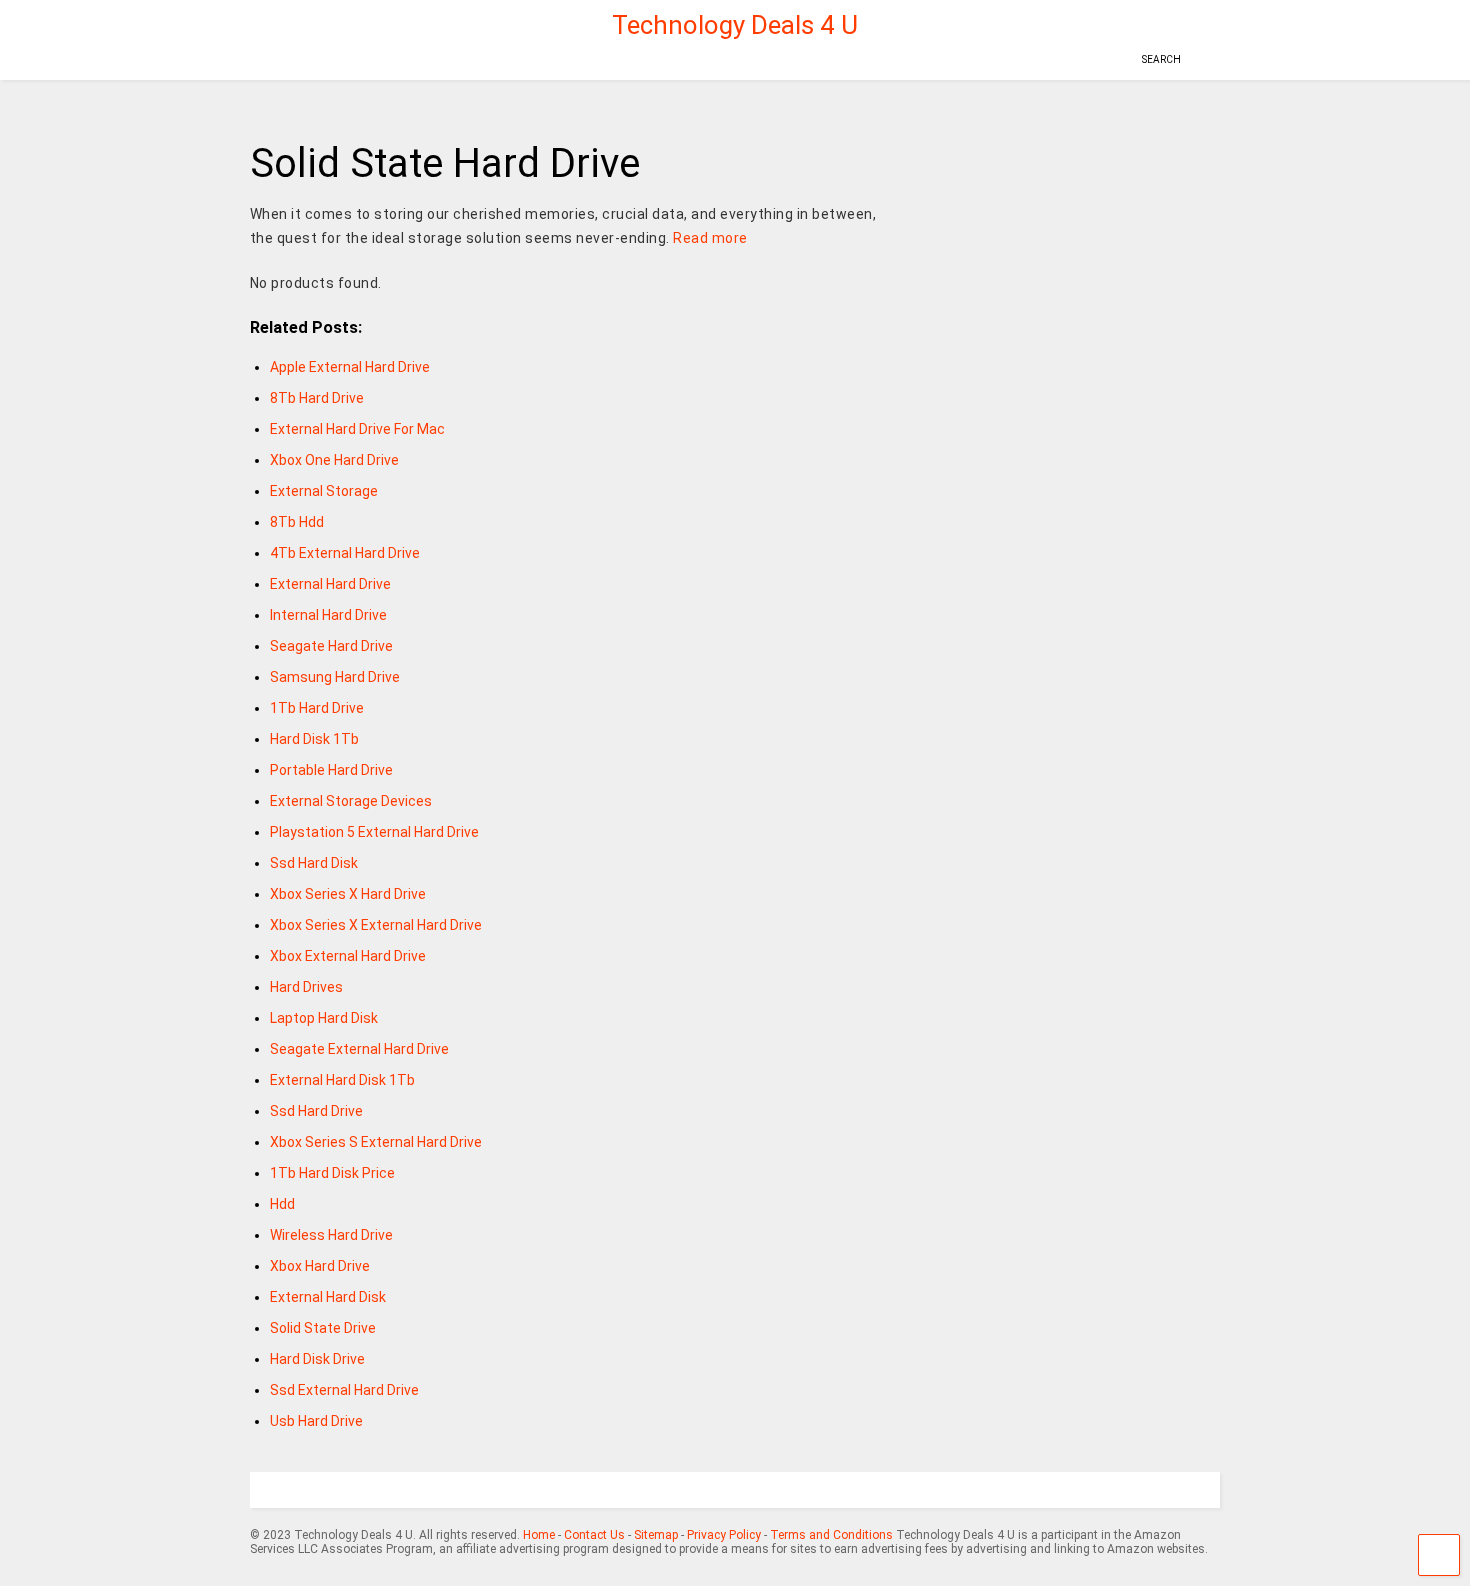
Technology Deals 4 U (735, 25)
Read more (710, 238)
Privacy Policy (724, 1535)
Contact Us (594, 1535)
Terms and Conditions (831, 1535)
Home (539, 1535)
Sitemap (656, 1535)
